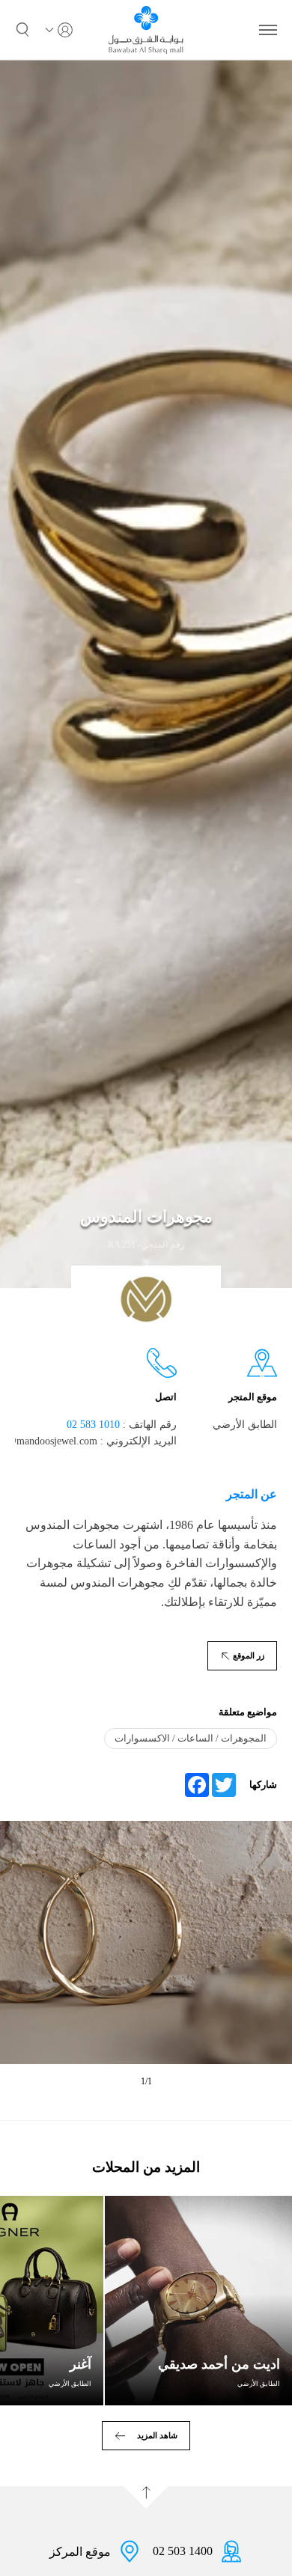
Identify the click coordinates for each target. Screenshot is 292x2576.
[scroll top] (146, 2497)
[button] (22, 30)
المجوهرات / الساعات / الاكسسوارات (191, 1738)
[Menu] (268, 30)
